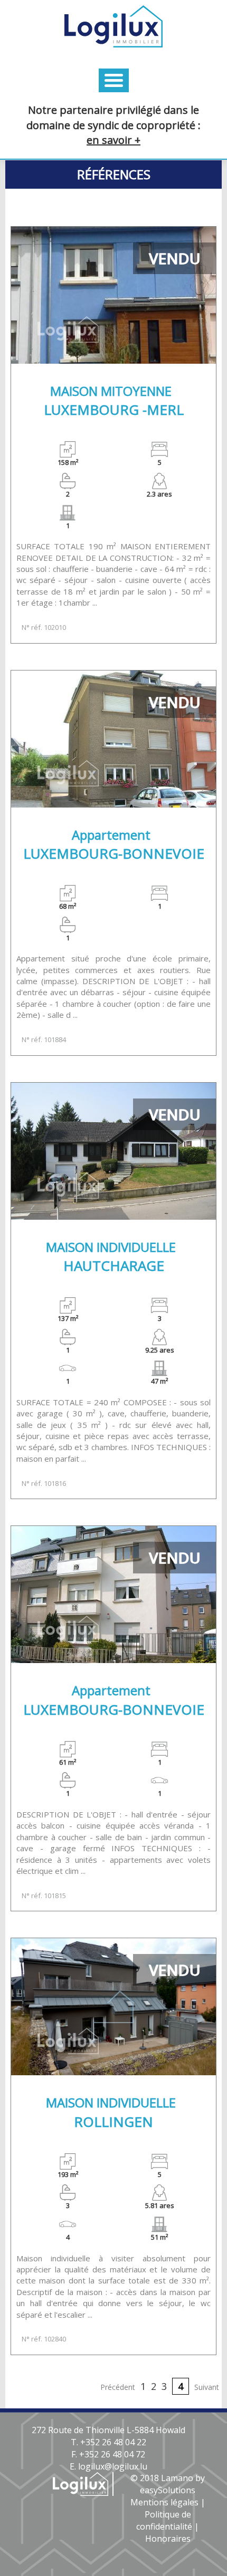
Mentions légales (164, 2502)
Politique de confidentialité (164, 2520)
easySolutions (168, 2490)
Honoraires (168, 2539)
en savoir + (113, 140)
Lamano (177, 2478)
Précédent (118, 2387)
